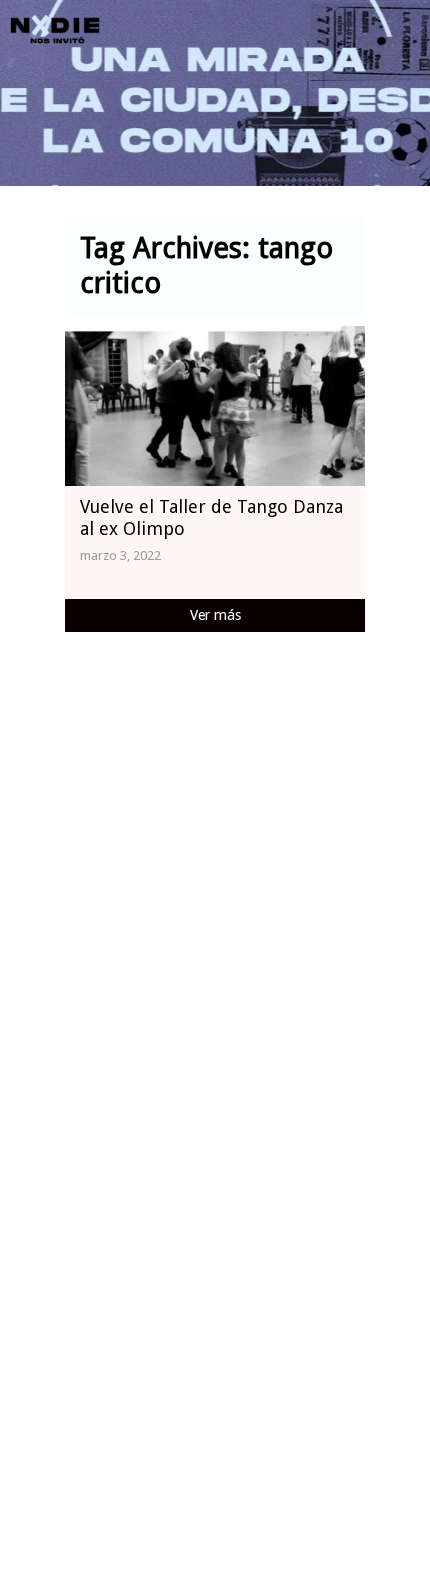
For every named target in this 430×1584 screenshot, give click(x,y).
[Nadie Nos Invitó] (55, 30)
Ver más (215, 615)
